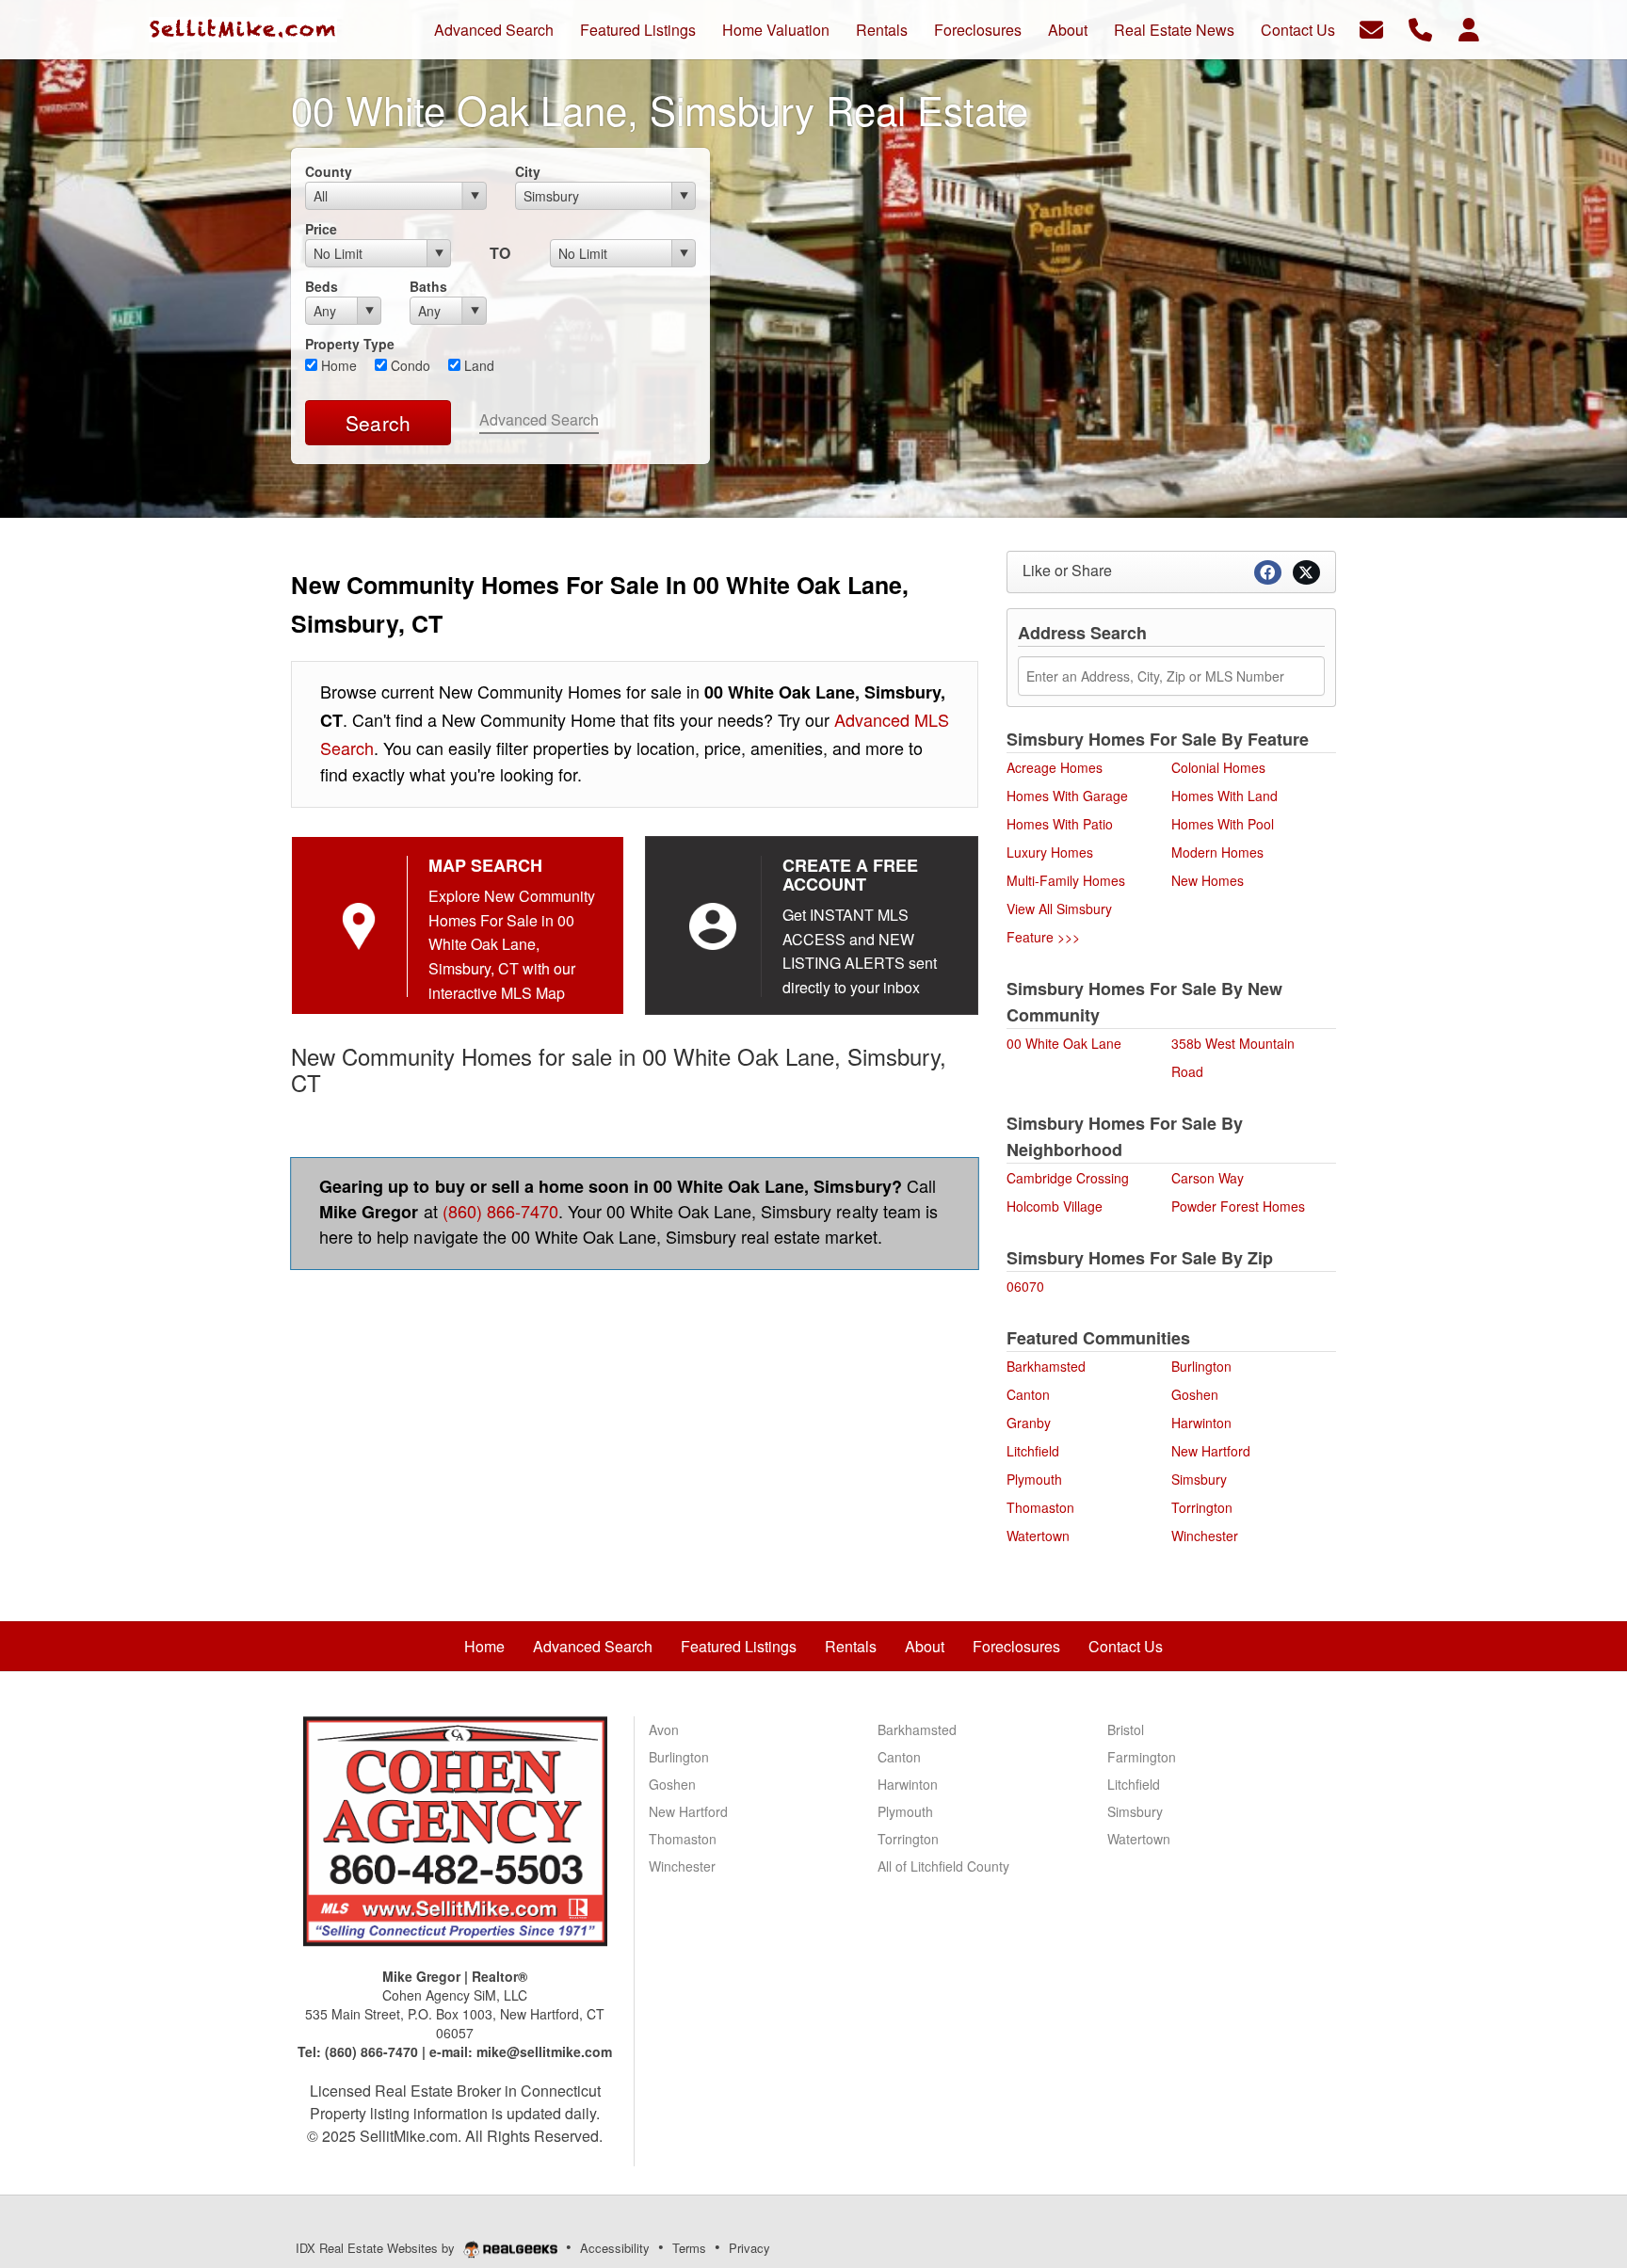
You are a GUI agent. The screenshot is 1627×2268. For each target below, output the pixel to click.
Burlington (1201, 1366)
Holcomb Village (1055, 1206)
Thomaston (1040, 1507)
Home (337, 365)
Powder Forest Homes (1238, 1206)
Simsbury (1199, 1479)
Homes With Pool (1223, 824)
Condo (409, 365)
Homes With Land (1224, 796)
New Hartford (1211, 1451)
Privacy (749, 2248)
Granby (1029, 1423)
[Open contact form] (1371, 28)
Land (477, 365)
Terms (689, 2248)
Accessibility (615, 2248)
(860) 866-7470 (500, 1211)
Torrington (1202, 1507)
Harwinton (1201, 1423)
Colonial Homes (1218, 767)
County (329, 171)
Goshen (1195, 1394)
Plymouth (1034, 1479)
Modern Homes (1217, 852)
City (528, 171)
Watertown (1038, 1536)
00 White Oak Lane (1064, 1043)
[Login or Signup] (1469, 28)
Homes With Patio (1060, 824)
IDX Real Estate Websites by (377, 2248)
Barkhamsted (1046, 1366)
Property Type (350, 344)
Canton (1028, 1394)
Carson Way (1208, 1178)
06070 (1025, 1286)
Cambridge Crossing (1068, 1178)
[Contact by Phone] (1420, 28)
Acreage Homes (1055, 767)
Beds (322, 286)
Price (321, 229)
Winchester (1205, 1536)
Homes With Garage (1067, 796)
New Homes (1208, 880)
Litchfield (1033, 1451)
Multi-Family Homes (1066, 880)
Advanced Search (539, 419)
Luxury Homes (1050, 852)
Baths (428, 286)
